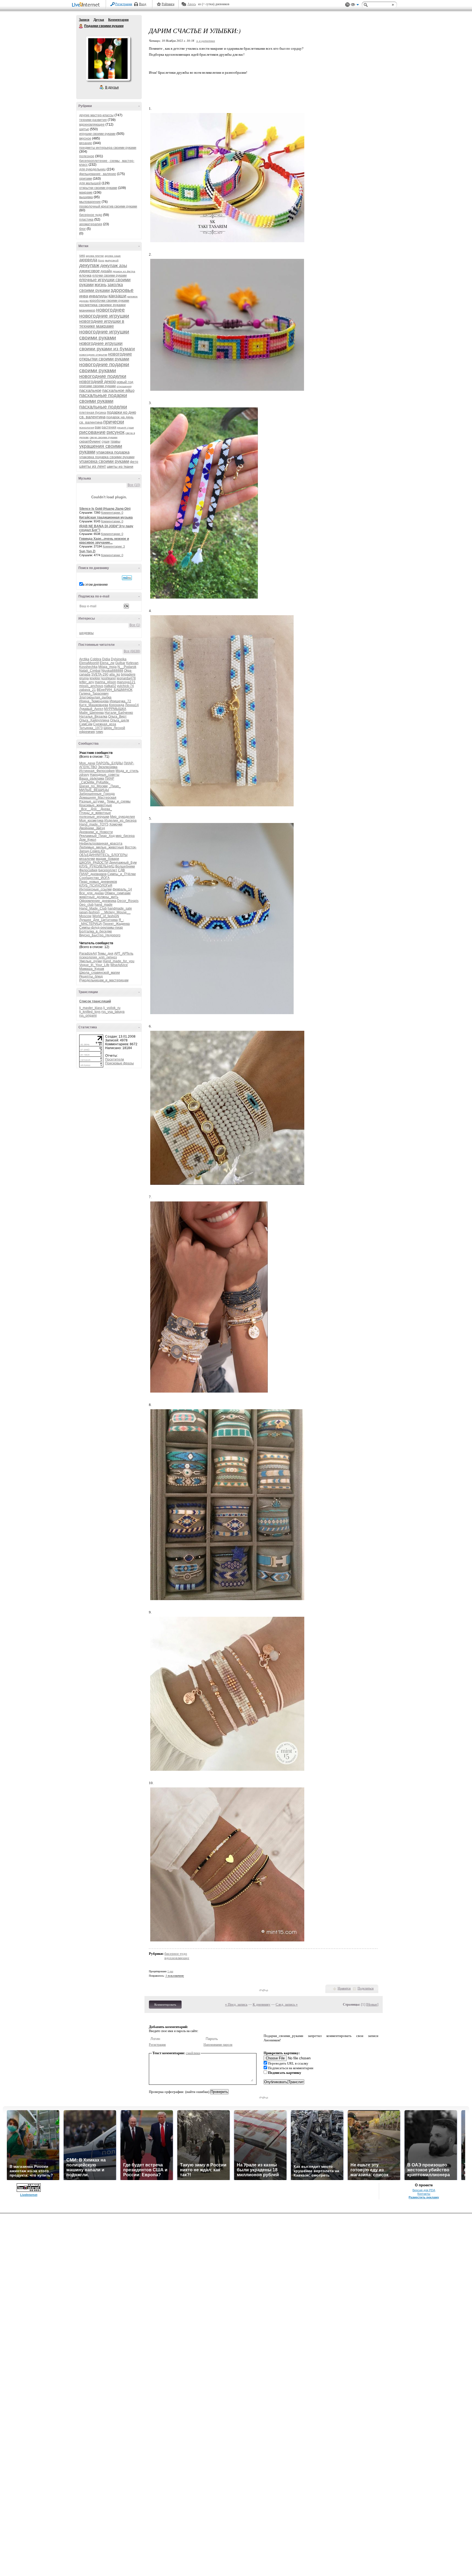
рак (98, 427)
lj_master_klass (91, 1008)
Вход (143, 4)
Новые (372, 2004)
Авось (192, 4)
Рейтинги (168, 4)
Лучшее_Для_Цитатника (98, 920)
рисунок (116, 432)
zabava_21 (88, 690)
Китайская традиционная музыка (106, 517)
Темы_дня (105, 954)
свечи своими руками (104, 437)
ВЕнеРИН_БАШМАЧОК (115, 690)
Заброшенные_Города (97, 794)
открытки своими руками (98, 188)
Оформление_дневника (98, 901)
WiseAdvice (119, 965)
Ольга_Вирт (117, 716)
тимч (99, 732)
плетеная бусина (93, 413)
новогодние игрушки (104, 316)
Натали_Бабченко (119, 713)
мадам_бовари (107, 859)
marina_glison (105, 682)
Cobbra (96, 659)
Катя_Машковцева (94, 705)
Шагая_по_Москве (94, 786)
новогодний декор (98, 382)
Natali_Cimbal (90, 671)
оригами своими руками (98, 386)
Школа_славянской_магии (100, 973)
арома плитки (95, 256)
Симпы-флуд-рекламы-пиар (101, 928)
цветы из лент (93, 466)
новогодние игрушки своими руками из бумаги (107, 346)
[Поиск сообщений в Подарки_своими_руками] (127, 578)
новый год (125, 382)
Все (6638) (132, 651)
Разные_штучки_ (93, 801)
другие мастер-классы (96, 115)
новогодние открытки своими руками (106, 356)
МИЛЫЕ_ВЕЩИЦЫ (94, 790)
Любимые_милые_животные (102, 847)
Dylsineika (119, 659)
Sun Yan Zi (87, 551)
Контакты (424, 2194)
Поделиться (366, 1988)
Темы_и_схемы (119, 801)
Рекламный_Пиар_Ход (97, 836)
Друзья (99, 20)
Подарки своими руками (81, 26)
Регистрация (124, 4)
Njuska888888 (112, 671)
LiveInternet (87, 5)
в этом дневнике (95, 585)
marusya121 (126, 682)
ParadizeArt (88, 954)
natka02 (110, 686)
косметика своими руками (102, 305)
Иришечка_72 (120, 701)
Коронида (117, 705)
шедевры (86, 633)
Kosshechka (88, 667)
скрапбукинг (90, 441)
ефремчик (87, 732)
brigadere (128, 674)
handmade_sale (120, 908)
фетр (134, 462)
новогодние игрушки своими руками (104, 335)
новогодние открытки (93, 355)
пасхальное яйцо (118, 390)
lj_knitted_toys (90, 1012)
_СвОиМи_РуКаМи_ (95, 782)
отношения (124, 386)
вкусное (85, 138)
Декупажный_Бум (123, 863)
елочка (85, 275)
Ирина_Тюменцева (94, 701)
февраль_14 (122, 889)
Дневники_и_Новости (96, 832)
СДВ (121, 870)
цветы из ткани (120, 466)
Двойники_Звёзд (92, 828)
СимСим (86, 724)
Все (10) (134, 485)
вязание (86, 143)
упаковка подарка (113, 452)
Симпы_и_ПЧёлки (122, 874)
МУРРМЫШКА (115, 709)
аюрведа (88, 260)
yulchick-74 (125, 686)
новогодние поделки (103, 376)
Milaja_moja (107, 667)
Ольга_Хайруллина (94, 720)
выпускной (112, 260)
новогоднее (110, 310)
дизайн (106, 271)
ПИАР (110, 778)
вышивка (86, 197)
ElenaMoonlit (89, 663)
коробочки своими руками (109, 301)
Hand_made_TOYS (94, 824)
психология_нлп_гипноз (98, 957)
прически (114, 422)
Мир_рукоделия (123, 817)
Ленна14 (132, 705)
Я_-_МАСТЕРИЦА (102, 922)
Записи (84, 20)
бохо (101, 260)
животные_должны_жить (99, 897)
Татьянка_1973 (91, 728)
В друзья (112, 87)
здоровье (122, 290)
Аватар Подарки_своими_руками (108, 58)
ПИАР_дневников (93, 874)
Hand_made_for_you (119, 961)
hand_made (104, 905)
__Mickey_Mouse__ (116, 912)
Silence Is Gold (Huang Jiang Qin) (105, 509)
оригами (86, 179)
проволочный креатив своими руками (108, 206)
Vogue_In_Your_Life (94, 965)
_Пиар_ (115, 786)
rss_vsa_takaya (113, 1012)
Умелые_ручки (91, 961)
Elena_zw (107, 663)
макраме (86, 193)
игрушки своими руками (97, 134)
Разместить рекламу (424, 2197)
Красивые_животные (96, 805)
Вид (355, 5)
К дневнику (262, 2004)
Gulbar (120, 663)
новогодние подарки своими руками (104, 367)
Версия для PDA (424, 2190)
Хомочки (116, 824)
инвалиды (98, 296)
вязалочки (87, 859)
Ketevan (132, 663)
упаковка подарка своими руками (107, 457)
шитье (84, 129)
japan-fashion (89, 912)
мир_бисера (125, 836)
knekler (95, 678)
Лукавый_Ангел (91, 709)
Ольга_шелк (120, 720)
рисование (92, 432)
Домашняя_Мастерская (98, 798)
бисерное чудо (91, 215)
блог (82, 229)
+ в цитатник (206, 41)
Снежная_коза (105, 724)
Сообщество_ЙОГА (94, 878)
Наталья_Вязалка (93, 716)
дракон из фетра (124, 271)
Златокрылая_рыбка (95, 697)
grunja (84, 678)
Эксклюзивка (108, 767)
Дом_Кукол (88, 840)
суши (106, 442)
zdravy (84, 775)
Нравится (344, 1988)
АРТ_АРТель (124, 954)
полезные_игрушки (94, 817)
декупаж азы (114, 266)
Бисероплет (108, 870)
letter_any (87, 682)
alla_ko (115, 674)
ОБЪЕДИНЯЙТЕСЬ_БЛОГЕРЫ (103, 855)
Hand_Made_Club (93, 908)
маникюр (87, 310)
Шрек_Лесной (114, 728)
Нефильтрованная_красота (101, 843)
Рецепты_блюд (91, 976)
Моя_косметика (91, 821)
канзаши (117, 296)
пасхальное (90, 390)
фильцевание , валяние (98, 174)
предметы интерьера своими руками (108, 148)
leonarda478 (126, 678)
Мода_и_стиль (127, 771)
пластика (86, 220)
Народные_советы (105, 775)
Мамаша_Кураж (92, 969)
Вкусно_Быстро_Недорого (100, 935)
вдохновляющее (92, 125)
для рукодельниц (92, 169)
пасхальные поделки (103, 407)
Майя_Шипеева (92, 713)
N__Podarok (127, 667)
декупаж (89, 265)
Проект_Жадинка (116, 924)
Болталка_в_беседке (96, 931)
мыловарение (90, 202)
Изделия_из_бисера (120, 821)
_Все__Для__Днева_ (96, 809)
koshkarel (109, 678)
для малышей (90, 183)
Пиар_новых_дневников (98, 882)
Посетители (115, 1059)
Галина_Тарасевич (94, 694)
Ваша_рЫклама (92, 778)
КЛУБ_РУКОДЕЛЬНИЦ (97, 866)
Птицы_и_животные (95, 813)
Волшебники (125, 866)
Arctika (84, 659)
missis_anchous (91, 686)
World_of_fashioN (106, 916)
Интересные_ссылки (95, 889)
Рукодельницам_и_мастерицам (104, 980)
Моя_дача (87, 763)
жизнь (101, 285)
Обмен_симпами (118, 893)
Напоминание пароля (218, 2045)
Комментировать (165, 2004)
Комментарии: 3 (114, 546)
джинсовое (89, 271)
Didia (106, 659)
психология (87, 427)
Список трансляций (95, 1001)
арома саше (113, 256)
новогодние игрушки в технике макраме (102, 324)
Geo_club (86, 905)
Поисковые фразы (120, 1063)
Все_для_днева (92, 893)
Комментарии (118, 20)
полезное (87, 156)
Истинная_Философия (97, 771)
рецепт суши (126, 427)
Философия (88, 870)
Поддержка (347, 5)
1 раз (170, 1971)
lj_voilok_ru (112, 1008)
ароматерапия (91, 224)
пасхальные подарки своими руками (103, 398)
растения (109, 427)
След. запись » (287, 2004)
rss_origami (88, 1015)
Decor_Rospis (128, 901)
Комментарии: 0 (112, 513)
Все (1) (135, 625)
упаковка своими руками (104, 461)
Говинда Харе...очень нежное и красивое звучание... (104, 541)
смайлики (193, 2053)
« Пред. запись (236, 2004)
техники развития (93, 120)
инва (84, 296)
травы (115, 441)
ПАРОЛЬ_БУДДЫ (109, 763)
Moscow (85, 916)
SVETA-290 (100, 674)
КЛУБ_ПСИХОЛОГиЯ (96, 886)
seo (82, 255)
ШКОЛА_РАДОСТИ (94, 863)
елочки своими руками (110, 276)
